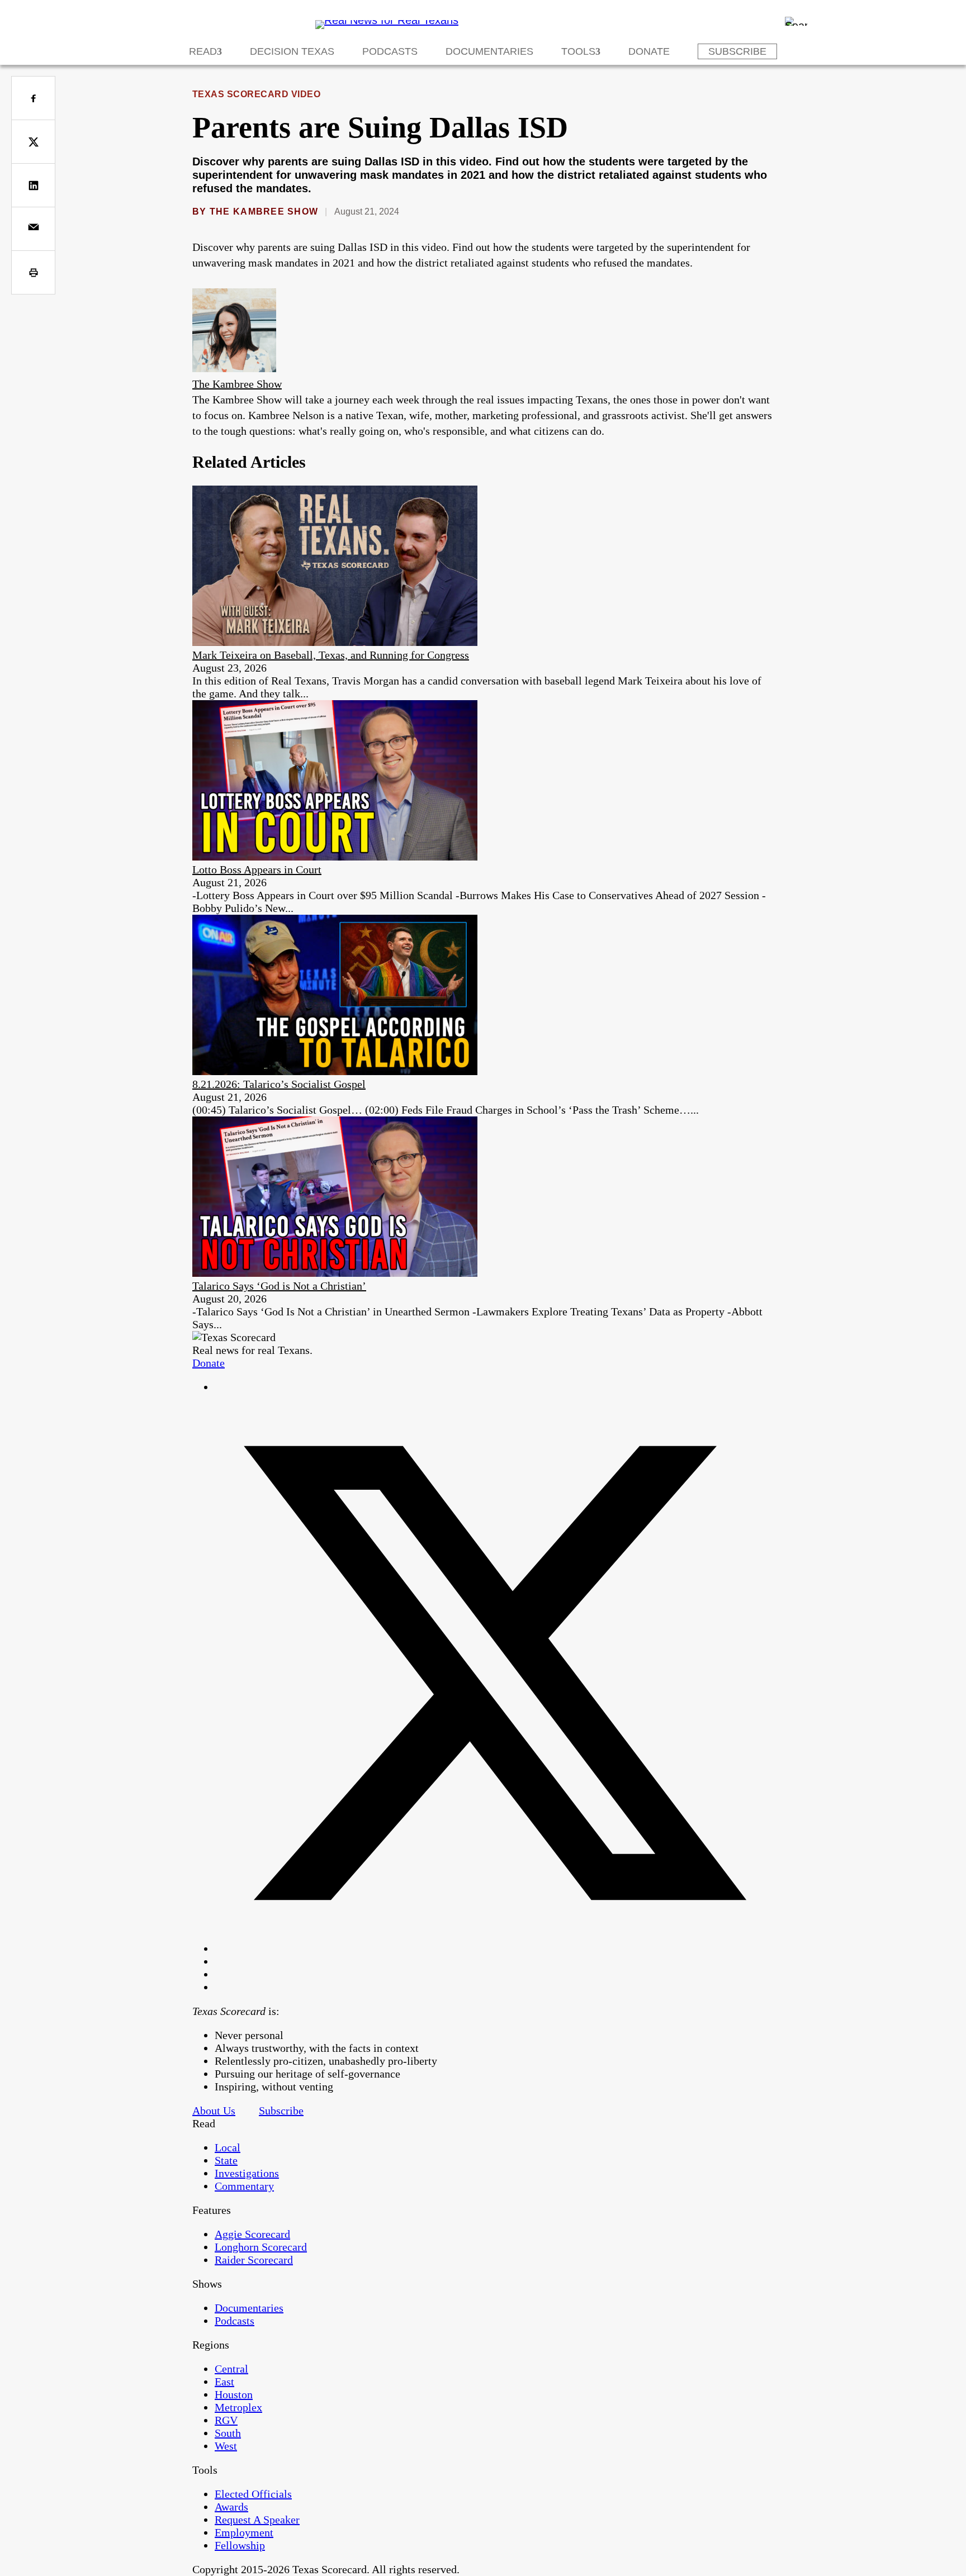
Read (203, 51)
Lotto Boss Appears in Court (257, 869)
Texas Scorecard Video (256, 94)
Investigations (247, 2173)
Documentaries (489, 51)
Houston (234, 2394)
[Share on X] (33, 142)
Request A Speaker (257, 2520)
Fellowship (240, 2545)
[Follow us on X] (494, 1948)
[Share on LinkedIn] (33, 185)
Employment (244, 2532)
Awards (231, 2507)
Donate (649, 51)
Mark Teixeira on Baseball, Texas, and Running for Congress (331, 655)
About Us (214, 2111)
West (226, 2446)
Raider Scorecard (254, 2260)
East (224, 2382)
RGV (226, 2420)
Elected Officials (253, 2494)
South (228, 2433)
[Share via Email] (33, 229)
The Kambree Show (264, 212)
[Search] (796, 21)
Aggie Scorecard (252, 2234)
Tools (578, 51)
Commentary (244, 2186)
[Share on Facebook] (33, 98)
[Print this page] (33, 272)
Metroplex (238, 2407)
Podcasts (390, 51)
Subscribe (737, 51)
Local (228, 2147)
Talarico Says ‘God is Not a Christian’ (279, 1286)
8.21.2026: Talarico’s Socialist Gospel (279, 1084)
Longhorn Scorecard (261, 2247)
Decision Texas (292, 51)
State (226, 2160)
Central (231, 2369)
